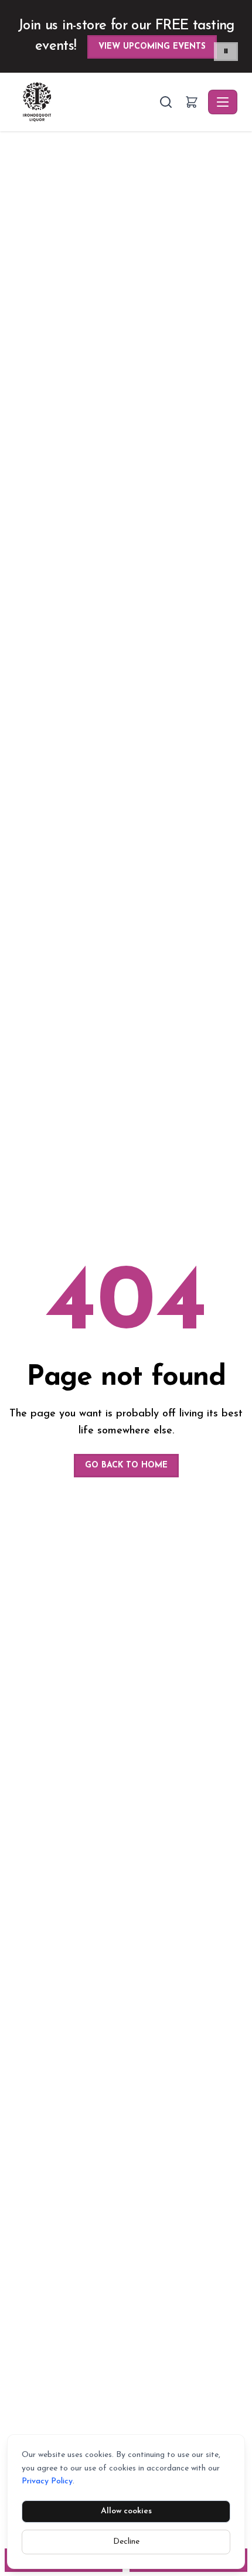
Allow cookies (126, 2511)
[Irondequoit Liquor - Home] (86, 102)
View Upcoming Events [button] (152, 47)
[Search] (166, 102)
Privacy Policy (47, 2481)
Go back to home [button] (126, 1465)
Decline (126, 2542)
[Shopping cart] (192, 102)
